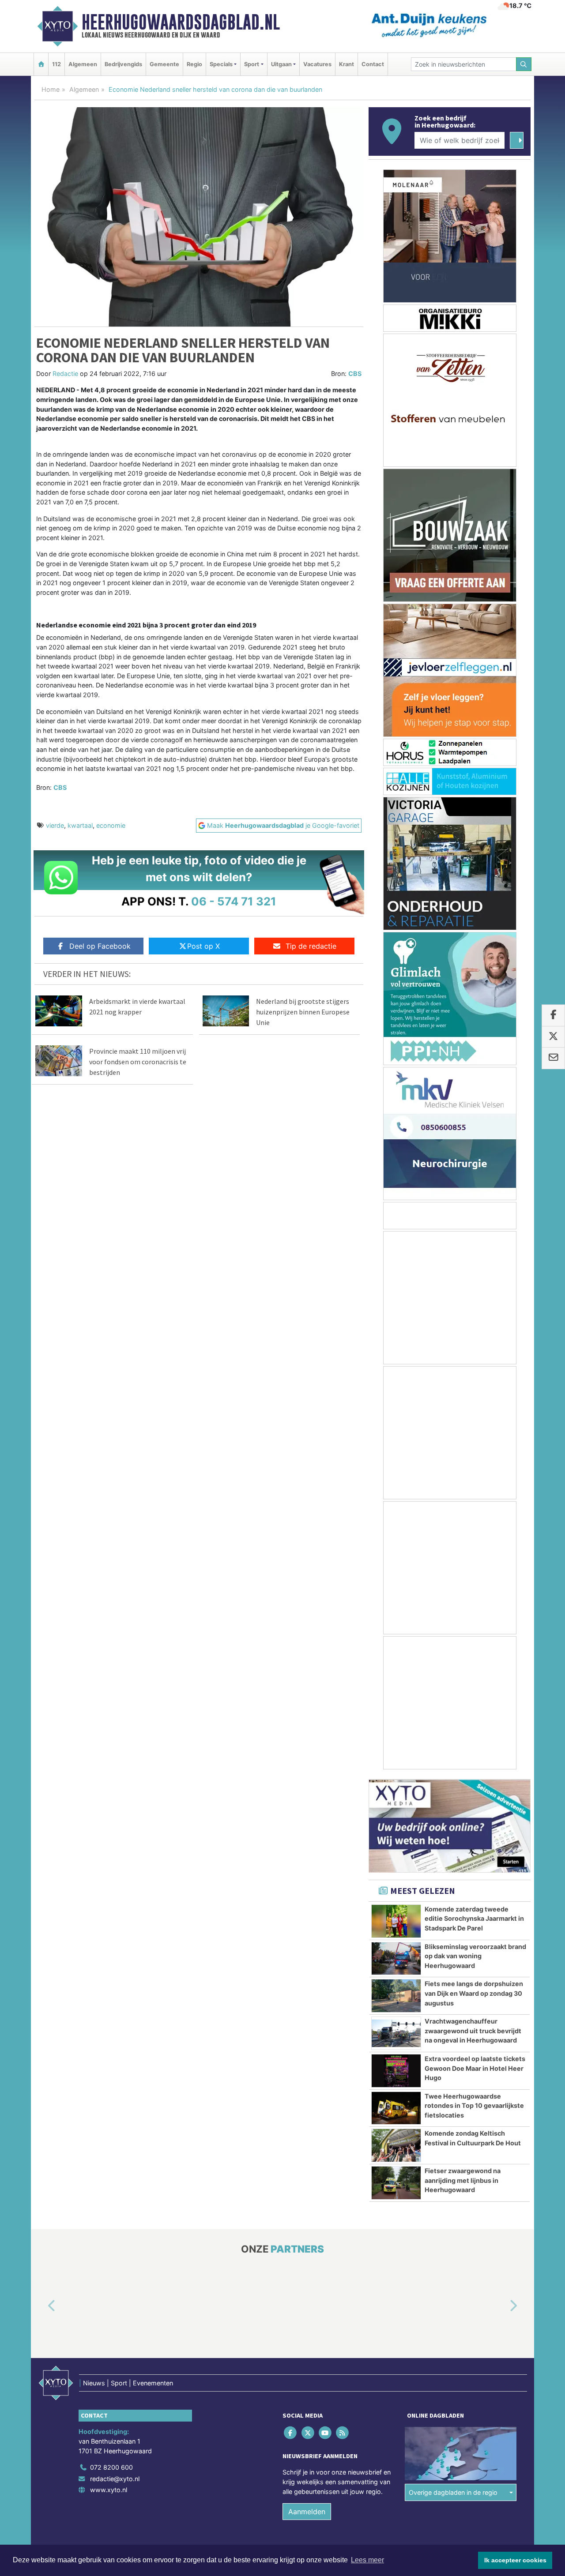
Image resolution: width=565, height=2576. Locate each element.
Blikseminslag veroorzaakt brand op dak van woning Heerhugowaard (475, 1956)
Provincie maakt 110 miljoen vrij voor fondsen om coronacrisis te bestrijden (138, 1062)
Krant (347, 64)
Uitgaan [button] (281, 64)
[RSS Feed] (343, 2433)
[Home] (41, 64)
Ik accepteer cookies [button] (515, 2560)
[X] (308, 2433)
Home (51, 89)
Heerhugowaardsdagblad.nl (181, 22)
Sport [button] (252, 64)
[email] (553, 1059)
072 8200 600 (111, 2467)
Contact (373, 64)
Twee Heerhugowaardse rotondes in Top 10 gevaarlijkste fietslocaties (474, 2106)
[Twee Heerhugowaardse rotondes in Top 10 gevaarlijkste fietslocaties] (396, 2108)
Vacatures (317, 64)
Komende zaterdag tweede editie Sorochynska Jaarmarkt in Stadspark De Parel (474, 1919)
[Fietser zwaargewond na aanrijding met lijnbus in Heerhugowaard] (396, 2183)
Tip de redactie (311, 946)
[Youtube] (326, 2433)
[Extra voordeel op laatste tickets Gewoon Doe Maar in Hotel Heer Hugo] (396, 2071)
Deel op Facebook (100, 946)
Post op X (203, 946)
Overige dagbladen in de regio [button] (453, 2492)
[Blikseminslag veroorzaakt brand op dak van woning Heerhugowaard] (396, 1959)
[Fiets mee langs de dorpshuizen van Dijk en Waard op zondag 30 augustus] (396, 1996)
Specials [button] (221, 64)
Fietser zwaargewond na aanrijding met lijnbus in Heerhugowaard (463, 2180)
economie (111, 825)
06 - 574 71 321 (234, 901)
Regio (194, 64)
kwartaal (80, 825)
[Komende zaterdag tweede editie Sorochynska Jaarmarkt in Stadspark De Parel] (396, 1921)
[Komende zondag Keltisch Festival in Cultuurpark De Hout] (396, 2145)
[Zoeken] (524, 64)
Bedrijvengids (123, 64)
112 (56, 64)
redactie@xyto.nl (115, 2479)
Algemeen (83, 64)
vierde (55, 825)
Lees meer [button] (367, 2560)
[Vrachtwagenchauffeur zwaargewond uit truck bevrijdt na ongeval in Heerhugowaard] (396, 2033)
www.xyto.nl (109, 2490)
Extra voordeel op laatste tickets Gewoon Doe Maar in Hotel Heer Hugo (475, 2068)
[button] (41, 2306)
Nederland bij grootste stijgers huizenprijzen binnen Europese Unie (303, 1012)
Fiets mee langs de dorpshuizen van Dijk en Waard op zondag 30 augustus (474, 1993)
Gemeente (164, 64)
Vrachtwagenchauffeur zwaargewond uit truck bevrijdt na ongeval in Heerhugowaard (473, 2031)
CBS (355, 374)
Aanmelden (307, 2512)
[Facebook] (291, 2433)
